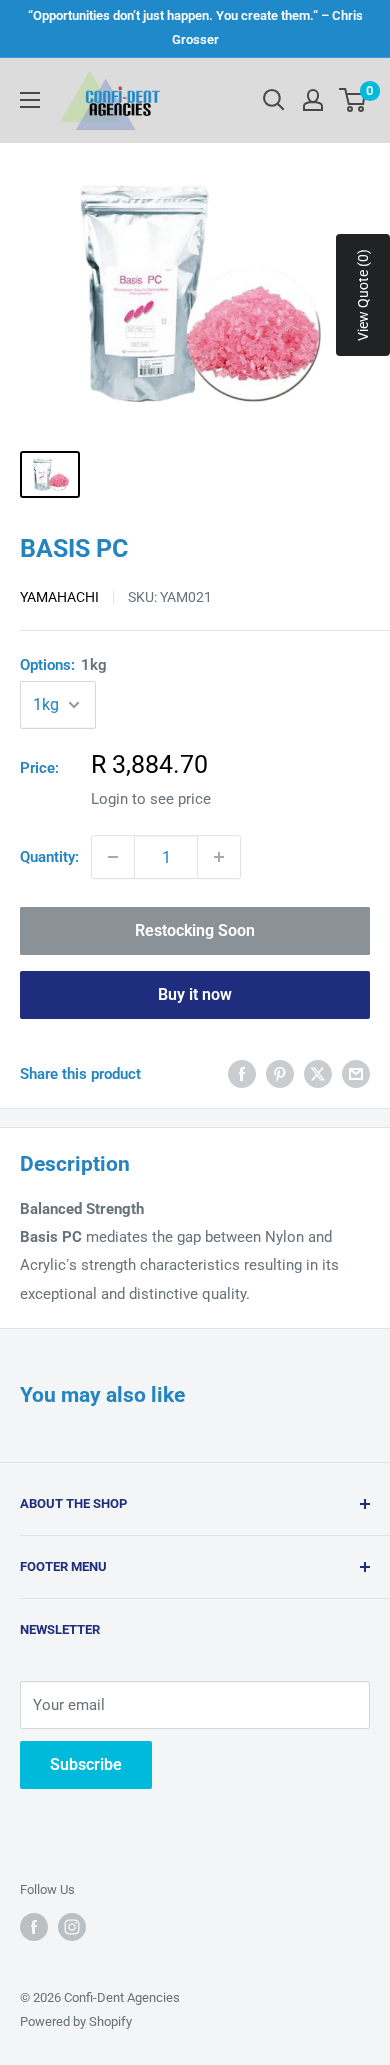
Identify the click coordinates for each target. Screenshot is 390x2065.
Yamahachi (59, 597)
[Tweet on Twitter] (318, 1073)
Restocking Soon (195, 930)
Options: (63, 665)
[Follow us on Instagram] (72, 1927)
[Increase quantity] (219, 857)
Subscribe (86, 1764)
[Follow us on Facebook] (34, 1927)
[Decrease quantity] (113, 857)
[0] (353, 100)
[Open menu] (30, 100)
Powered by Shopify (76, 2021)
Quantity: (49, 857)
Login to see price (151, 799)
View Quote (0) (363, 295)
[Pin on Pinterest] (280, 1073)
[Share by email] (356, 1073)
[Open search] (274, 100)
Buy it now (195, 994)
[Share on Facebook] (242, 1073)
